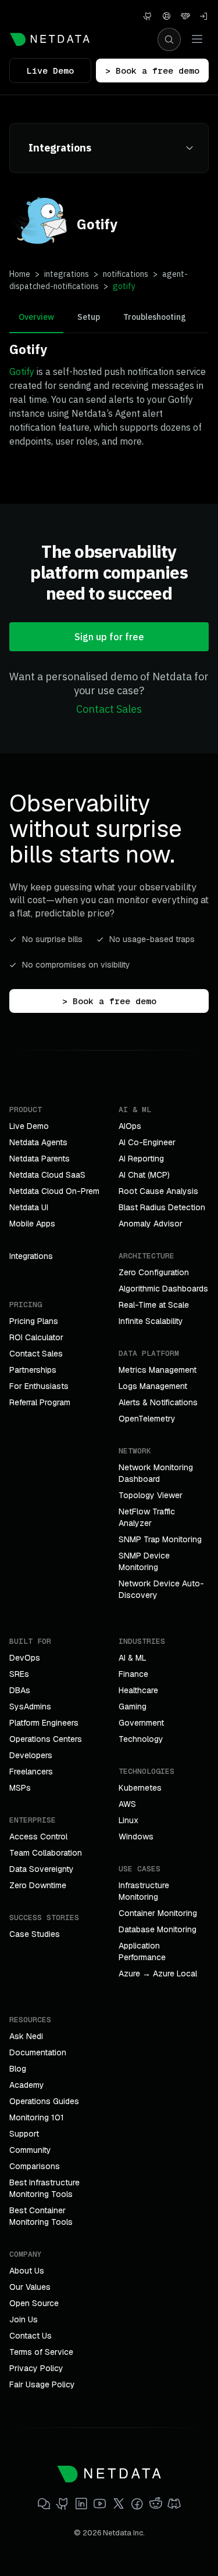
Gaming (133, 1706)
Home (20, 274)
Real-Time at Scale (154, 1305)
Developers (31, 1755)
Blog (18, 2069)
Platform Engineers (44, 1723)
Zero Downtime (38, 1885)
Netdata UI (29, 1207)
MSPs (20, 1788)
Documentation (38, 2052)
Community (30, 2150)
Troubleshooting (155, 317)
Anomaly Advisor (151, 1224)
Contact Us (31, 2336)
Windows (136, 1837)
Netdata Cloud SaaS (47, 1175)
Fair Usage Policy (42, 2384)
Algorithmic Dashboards (163, 1289)
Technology (141, 1739)
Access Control (38, 1837)
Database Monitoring (158, 1929)
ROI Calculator (36, 1337)
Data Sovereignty (42, 1869)
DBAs (20, 1690)
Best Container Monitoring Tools (41, 2216)
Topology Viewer (151, 1495)
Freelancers (31, 1772)
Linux (128, 1820)
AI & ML (133, 1658)
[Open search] (169, 39)
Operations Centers (46, 1739)
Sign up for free (109, 637)
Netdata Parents (40, 1159)
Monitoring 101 (37, 2117)
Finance (133, 1674)
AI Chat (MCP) (144, 1175)
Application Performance (142, 1951)
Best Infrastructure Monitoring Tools (44, 2188)
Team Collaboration (46, 1853)
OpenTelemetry (147, 1419)
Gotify (22, 371)
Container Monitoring (158, 1913)
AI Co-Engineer (147, 1142)
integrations (67, 274)
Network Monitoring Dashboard (156, 1473)
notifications (126, 274)
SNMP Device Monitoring (144, 1561)
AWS (127, 1804)
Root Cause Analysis (158, 1191)
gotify (124, 286)
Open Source (34, 2303)
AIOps (130, 1126)
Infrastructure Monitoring (144, 1891)
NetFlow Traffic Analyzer (147, 1517)
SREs (19, 1674)
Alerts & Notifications (158, 1402)
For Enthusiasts (39, 1386)
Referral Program (40, 1402)
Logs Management (153, 1386)
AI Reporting (141, 1159)
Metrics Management (158, 1370)
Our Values (30, 2287)
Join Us (24, 2319)
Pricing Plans (34, 1321)
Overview (36, 317)
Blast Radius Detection (162, 1207)
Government (141, 1723)
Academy (27, 2085)
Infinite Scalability (151, 1321)
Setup (89, 317)
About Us (27, 2271)
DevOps (25, 1658)
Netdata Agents (38, 1142)
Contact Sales (109, 709)
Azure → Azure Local (158, 1974)
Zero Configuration (154, 1272)
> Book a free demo (152, 71)
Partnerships (33, 1370)
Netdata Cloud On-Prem (54, 1191)
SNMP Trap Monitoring (160, 1539)
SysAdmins (30, 1706)
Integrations (31, 1256)
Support (24, 2134)
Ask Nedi (26, 2036)
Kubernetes (140, 1788)
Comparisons (35, 2166)
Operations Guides (44, 2101)
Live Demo (50, 71)
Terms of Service (41, 2352)
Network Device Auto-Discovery (161, 1589)
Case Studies (35, 1934)
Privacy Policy (36, 2368)
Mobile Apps (32, 1224)
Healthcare (138, 1690)
